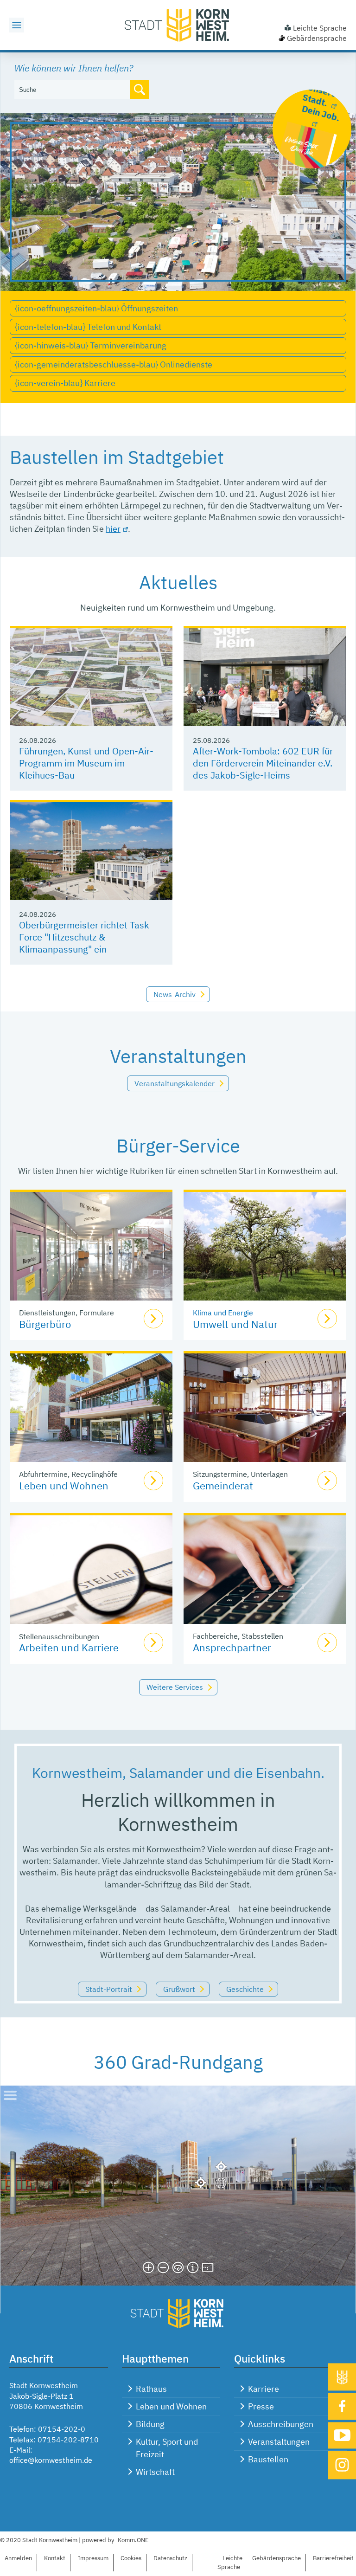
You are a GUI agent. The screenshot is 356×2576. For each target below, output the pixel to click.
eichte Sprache (230, 2563)
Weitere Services (175, 1687)
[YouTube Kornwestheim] (342, 2435)
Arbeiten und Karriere (69, 1647)
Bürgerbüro (45, 1324)
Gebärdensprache (317, 38)
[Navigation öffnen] (17, 25)
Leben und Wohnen (64, 1485)
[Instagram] (342, 2465)
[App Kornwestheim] (342, 2377)
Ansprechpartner (232, 1647)
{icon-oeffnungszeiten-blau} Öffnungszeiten (96, 308)
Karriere (264, 2389)
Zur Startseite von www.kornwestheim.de (178, 25)
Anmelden (18, 2558)
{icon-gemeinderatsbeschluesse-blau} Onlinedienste (114, 364)
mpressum (93, 2558)
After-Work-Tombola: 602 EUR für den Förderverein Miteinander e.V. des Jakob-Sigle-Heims (263, 763)
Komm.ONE (133, 2540)
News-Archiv (175, 994)
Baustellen (268, 2459)
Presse (261, 2406)
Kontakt (55, 2558)
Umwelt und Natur (235, 1324)
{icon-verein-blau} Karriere (65, 383)
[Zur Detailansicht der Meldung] (91, 677)
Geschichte (245, 1989)
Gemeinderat (223, 1485)
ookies (131, 2558)
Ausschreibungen (281, 2424)
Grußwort (179, 1989)
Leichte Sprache (320, 28)
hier (113, 529)
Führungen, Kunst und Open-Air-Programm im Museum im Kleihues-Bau (86, 763)
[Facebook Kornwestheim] (342, 2406)
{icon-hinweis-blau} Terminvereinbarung (91, 345)
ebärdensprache (277, 2558)
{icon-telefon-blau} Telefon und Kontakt (88, 327)
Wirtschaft (155, 2472)
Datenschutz (170, 2558)
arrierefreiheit (333, 2558)
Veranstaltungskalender (175, 1083)
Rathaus (151, 2389)
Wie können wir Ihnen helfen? (74, 68)
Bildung (150, 2424)
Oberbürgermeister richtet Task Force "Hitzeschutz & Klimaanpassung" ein (84, 937)
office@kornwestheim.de (51, 2460)
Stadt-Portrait (109, 1989)
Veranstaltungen (279, 2442)
